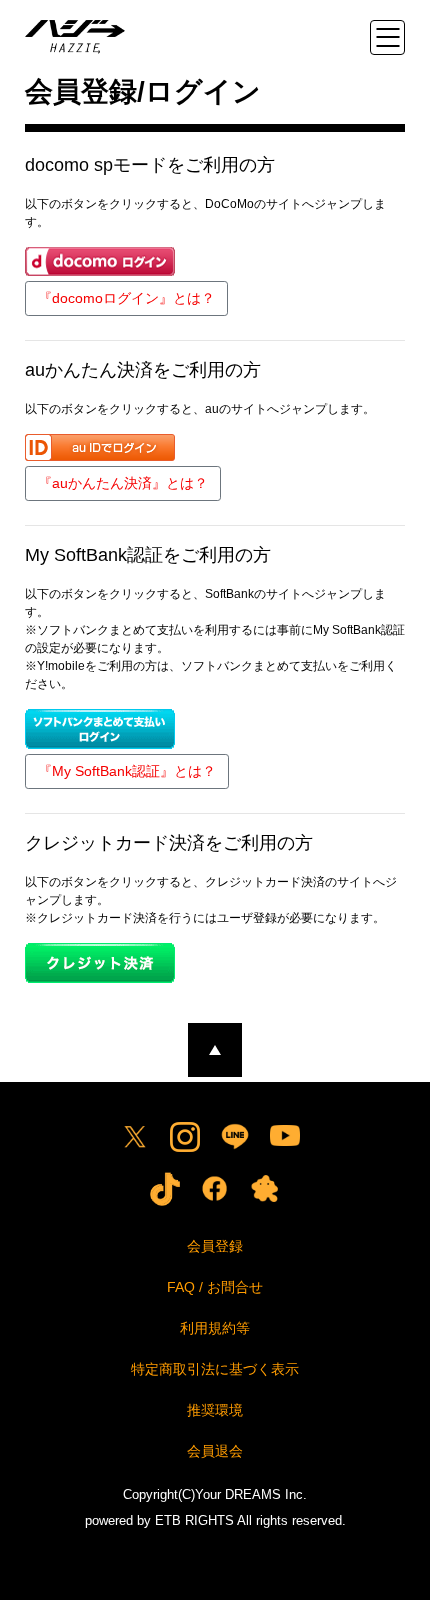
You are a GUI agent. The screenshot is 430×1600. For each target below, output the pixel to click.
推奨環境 (215, 1410)
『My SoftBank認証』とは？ (127, 771)
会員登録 (215, 1246)
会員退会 (215, 1451)
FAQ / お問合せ (215, 1287)
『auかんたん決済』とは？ (123, 483)
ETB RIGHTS (194, 1520)
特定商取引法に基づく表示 (215, 1369)
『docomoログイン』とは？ (126, 298)
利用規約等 (215, 1328)
